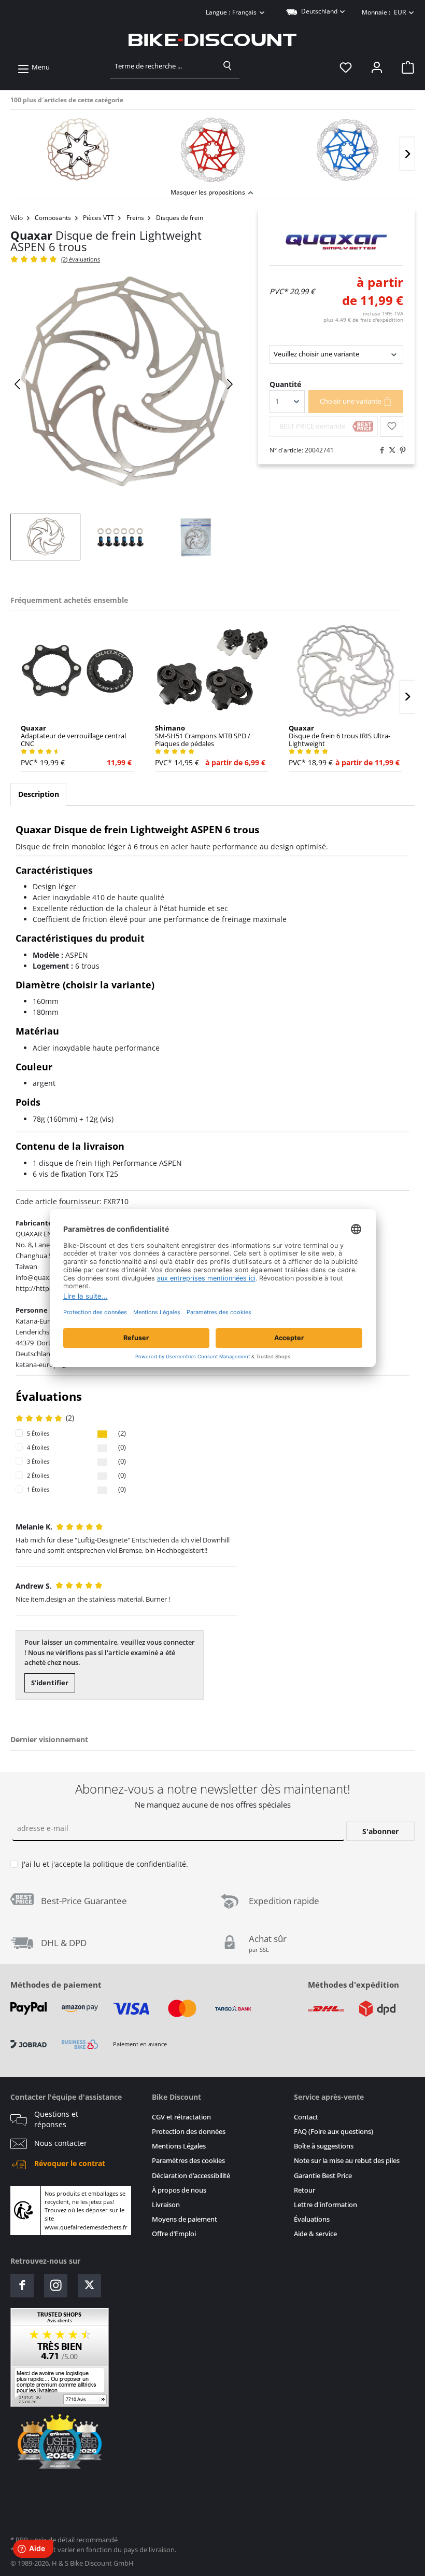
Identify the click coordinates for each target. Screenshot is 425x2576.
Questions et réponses (56, 2119)
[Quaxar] (336, 242)
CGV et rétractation (181, 2117)
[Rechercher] (228, 66)
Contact (306, 2117)
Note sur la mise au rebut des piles (347, 2161)
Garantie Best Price (323, 2176)
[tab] (38, 794)
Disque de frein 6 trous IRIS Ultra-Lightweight (339, 736)
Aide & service (315, 2234)
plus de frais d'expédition (363, 320)
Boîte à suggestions (324, 2146)
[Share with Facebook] (379, 450)
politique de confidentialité (139, 1864)
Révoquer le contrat (70, 2164)
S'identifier (50, 1683)
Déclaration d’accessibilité (191, 2176)
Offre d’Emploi (174, 2234)
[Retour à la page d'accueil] (212, 40)
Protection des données (189, 2132)
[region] (212, 148)
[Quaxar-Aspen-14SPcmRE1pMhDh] (124, 384)
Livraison (166, 2205)
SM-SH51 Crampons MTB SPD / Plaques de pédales (203, 736)
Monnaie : (384, 12)
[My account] (377, 67)
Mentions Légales (179, 2146)
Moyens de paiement (185, 2219)
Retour (304, 2190)
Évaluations (312, 2219)
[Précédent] (18, 384)
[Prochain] (407, 154)
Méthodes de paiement (56, 1985)
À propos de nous (179, 2190)
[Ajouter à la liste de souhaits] (392, 426)
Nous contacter (61, 2143)
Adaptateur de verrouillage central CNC (73, 736)
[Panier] (405, 67)
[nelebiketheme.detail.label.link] (78, 150)
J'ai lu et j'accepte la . (105, 1864)
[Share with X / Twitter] (390, 450)
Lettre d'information (325, 2205)
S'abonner (380, 1831)
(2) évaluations (81, 259)
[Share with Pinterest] (400, 450)
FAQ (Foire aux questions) (334, 2132)
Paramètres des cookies (188, 2161)
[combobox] (163, 66)
